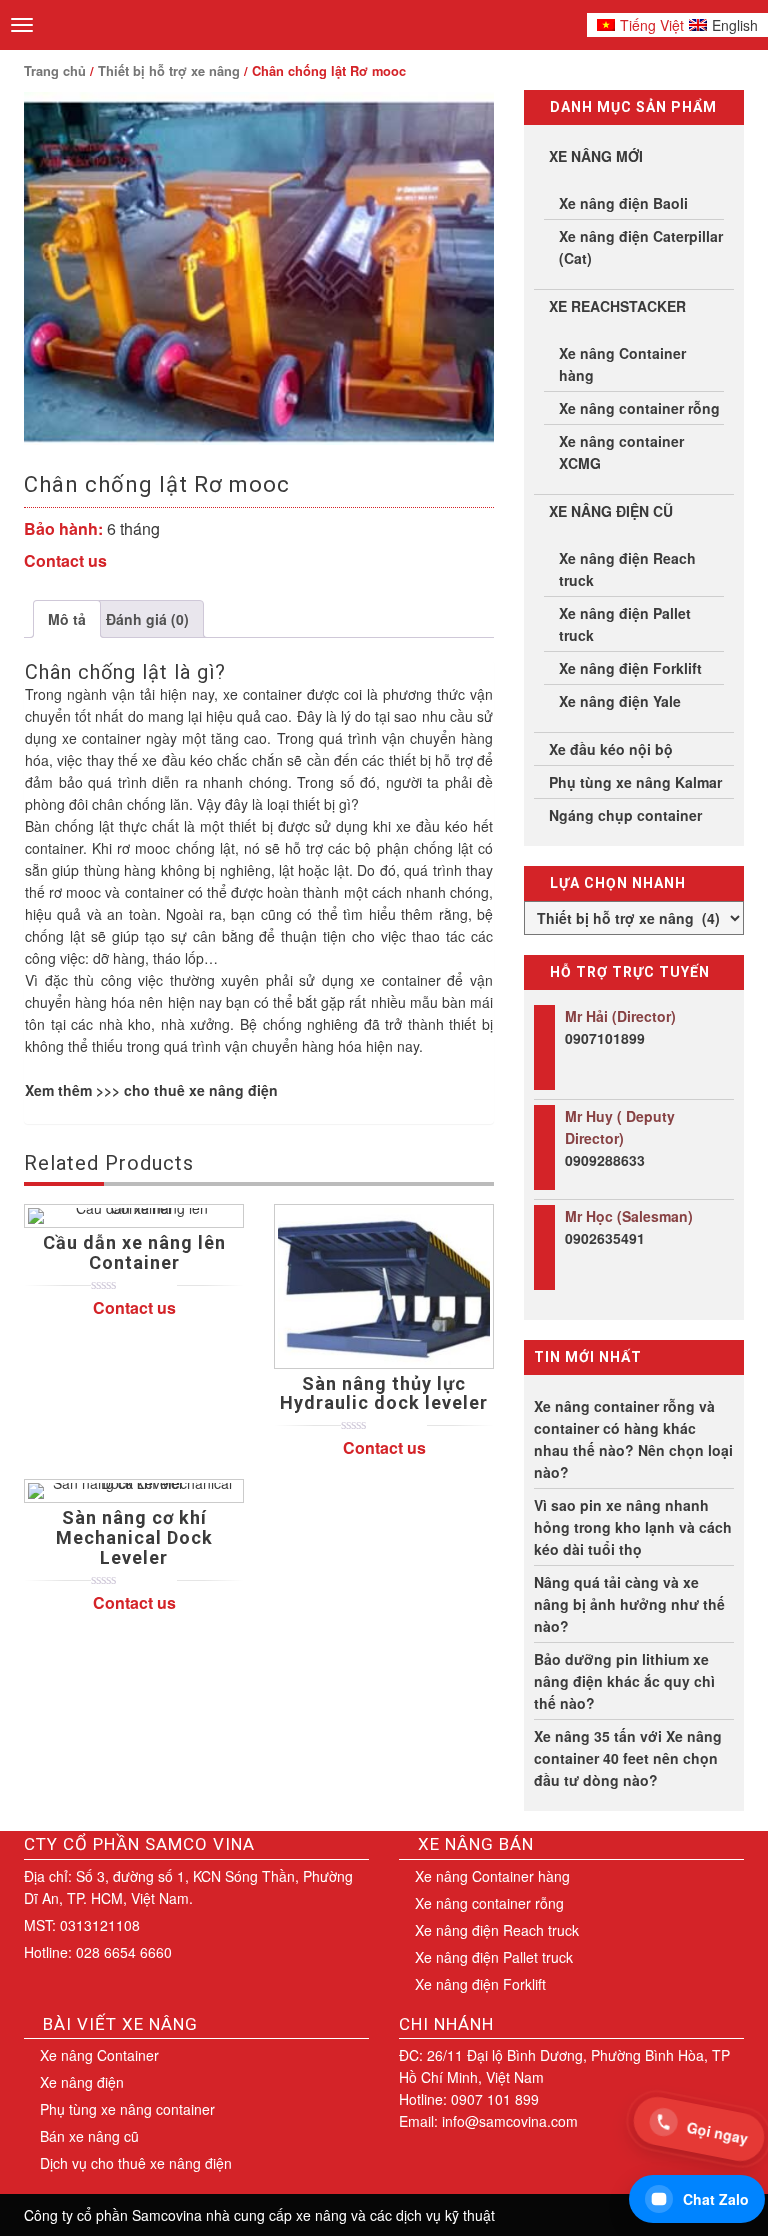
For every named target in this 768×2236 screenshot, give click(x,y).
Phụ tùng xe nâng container (127, 2109)
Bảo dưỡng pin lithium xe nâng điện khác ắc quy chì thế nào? (624, 1681)
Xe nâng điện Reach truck (627, 569)
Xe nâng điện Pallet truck (625, 624)
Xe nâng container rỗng (639, 408)
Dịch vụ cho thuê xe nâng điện (136, 2163)
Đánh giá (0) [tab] (147, 619)
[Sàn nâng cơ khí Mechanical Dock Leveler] (134, 1491)
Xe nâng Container (99, 2055)
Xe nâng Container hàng (622, 364)
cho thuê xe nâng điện (201, 1090)
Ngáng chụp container (625, 815)
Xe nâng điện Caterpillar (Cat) (641, 247)
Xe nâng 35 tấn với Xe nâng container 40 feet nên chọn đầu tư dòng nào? (628, 1758)
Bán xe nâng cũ (89, 2136)
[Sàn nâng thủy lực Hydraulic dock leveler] (384, 1286)
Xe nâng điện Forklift (630, 668)
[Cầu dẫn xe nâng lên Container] (134, 1216)
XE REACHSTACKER (617, 306)
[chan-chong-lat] (259, 268)
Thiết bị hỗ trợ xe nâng (169, 71)
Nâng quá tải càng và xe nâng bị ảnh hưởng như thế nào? (629, 1604)
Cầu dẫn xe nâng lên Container (134, 1252)
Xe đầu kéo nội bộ (611, 749)
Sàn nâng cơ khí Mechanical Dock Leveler (134, 1537)
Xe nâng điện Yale (620, 701)
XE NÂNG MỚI (596, 156)
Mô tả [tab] (67, 619)
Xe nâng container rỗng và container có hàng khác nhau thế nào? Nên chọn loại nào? (633, 1439)
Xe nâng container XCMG (621, 452)
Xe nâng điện (82, 2082)
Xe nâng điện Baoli (623, 203)
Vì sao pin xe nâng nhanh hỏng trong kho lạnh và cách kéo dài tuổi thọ (633, 1527)
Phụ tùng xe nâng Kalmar (635, 782)
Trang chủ (55, 71)
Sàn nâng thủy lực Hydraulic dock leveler (384, 1393)
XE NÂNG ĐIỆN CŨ (611, 511)
